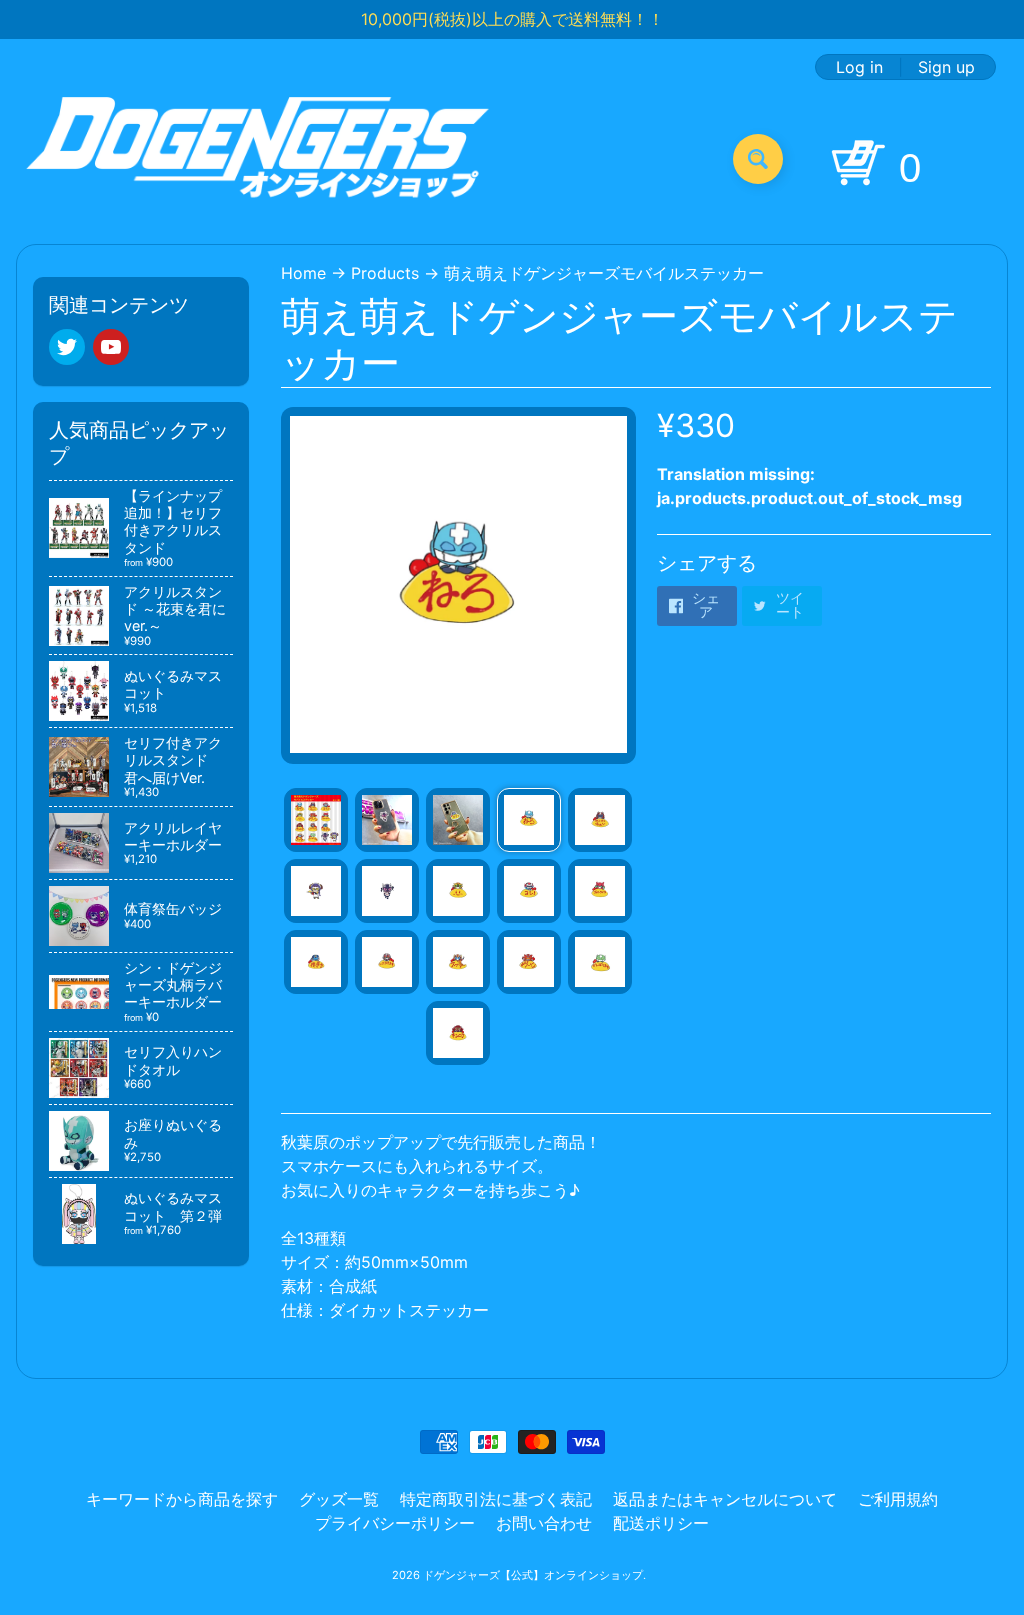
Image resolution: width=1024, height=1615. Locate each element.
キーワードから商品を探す (182, 1499)
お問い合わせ (544, 1523)
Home (303, 273)
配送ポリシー (661, 1523)
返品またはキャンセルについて (725, 1499)
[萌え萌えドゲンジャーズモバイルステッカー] (316, 820)
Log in (859, 67)
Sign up (946, 67)
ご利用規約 (898, 1499)
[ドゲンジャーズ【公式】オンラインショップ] (258, 158)
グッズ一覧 (339, 1499)
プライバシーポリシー (395, 1523)
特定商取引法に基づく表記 (496, 1499)
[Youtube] (111, 347)
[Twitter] (67, 347)
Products (385, 273)
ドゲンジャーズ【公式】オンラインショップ (533, 1575)
